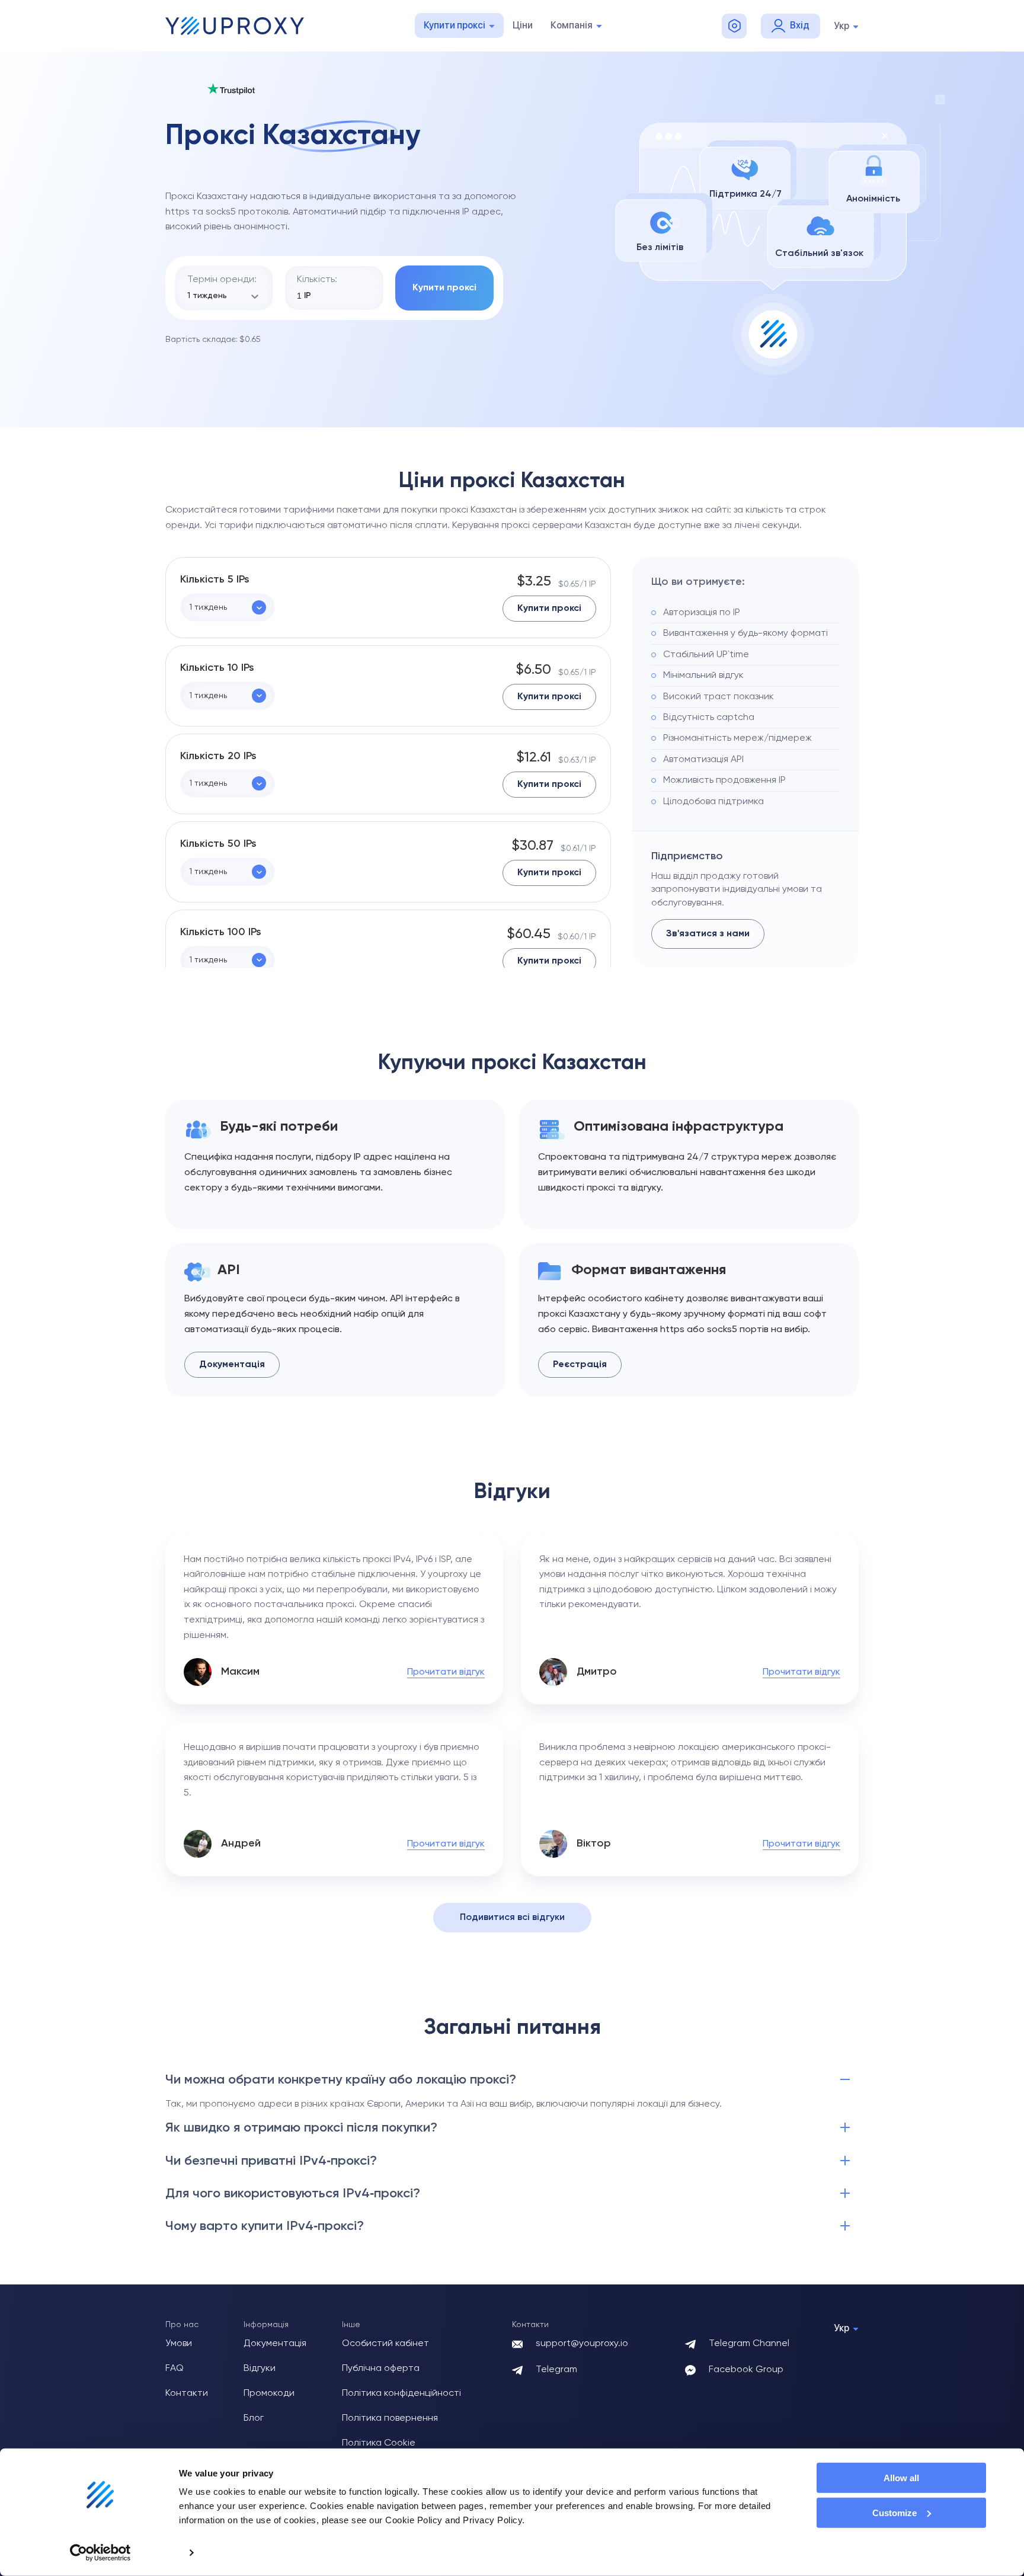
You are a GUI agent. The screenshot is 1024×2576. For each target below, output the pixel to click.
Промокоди (269, 2393)
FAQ (175, 2369)
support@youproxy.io (582, 2344)
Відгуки (260, 2369)
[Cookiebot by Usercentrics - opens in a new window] (100, 2553)
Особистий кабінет (385, 2344)
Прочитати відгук (446, 1672)
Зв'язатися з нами (708, 934)
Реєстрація (580, 1365)
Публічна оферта (381, 2369)
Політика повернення (390, 2418)
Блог (254, 2418)
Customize (895, 2513)
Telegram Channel (749, 2344)
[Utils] (734, 26)
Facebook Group (746, 2370)
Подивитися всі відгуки (512, 1918)
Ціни (523, 25)
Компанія (572, 25)
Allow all (901, 2478)
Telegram (556, 2370)
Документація (232, 1365)
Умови (179, 2344)
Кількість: (317, 280)
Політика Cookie (379, 2443)
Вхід (800, 25)
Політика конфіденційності (401, 2393)
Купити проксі (455, 25)
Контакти (187, 2393)
